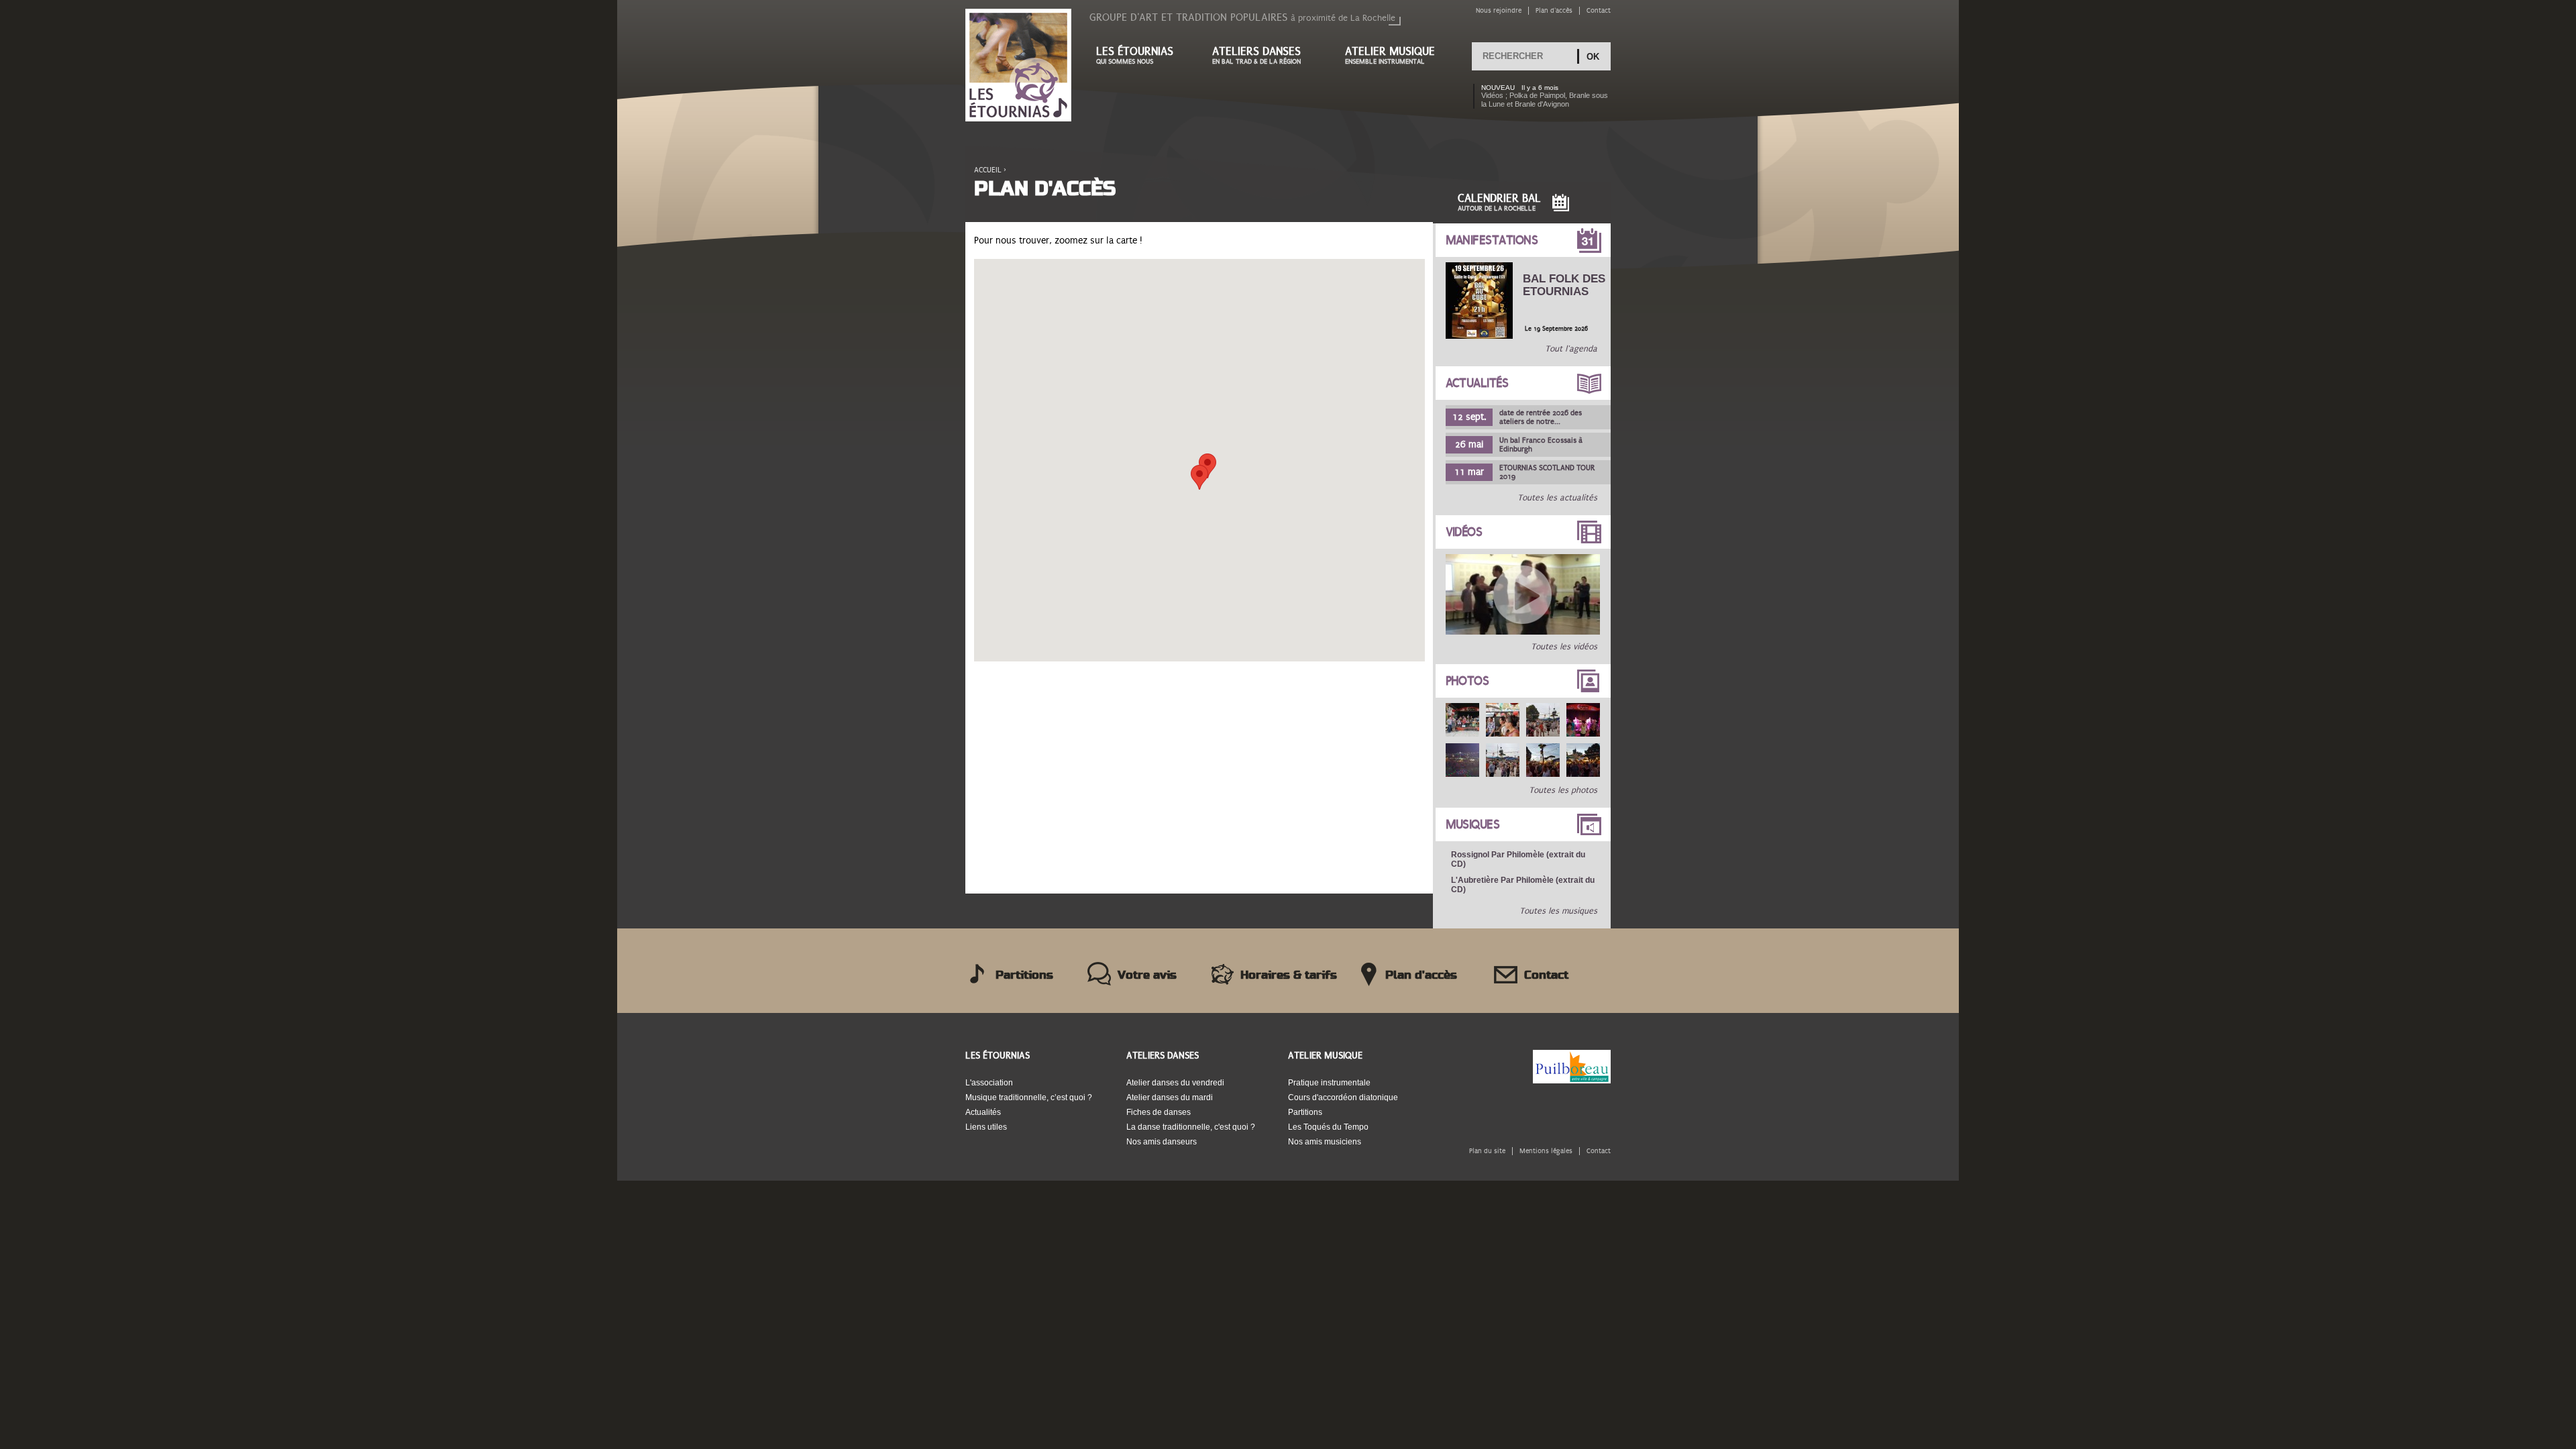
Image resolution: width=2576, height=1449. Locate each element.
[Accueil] (1018, 66)
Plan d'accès (1554, 10)
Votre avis (1147, 975)
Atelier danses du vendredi (1175, 1083)
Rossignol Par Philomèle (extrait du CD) (1518, 859)
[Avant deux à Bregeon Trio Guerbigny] (1523, 632)
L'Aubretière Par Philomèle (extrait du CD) (1523, 885)
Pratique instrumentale (1329, 1083)
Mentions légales (1546, 1151)
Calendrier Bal (1499, 202)
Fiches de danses (1159, 1112)
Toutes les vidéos (1564, 647)
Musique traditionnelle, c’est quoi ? (1029, 1097)
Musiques (1473, 824)
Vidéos (1464, 532)
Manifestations (1492, 240)
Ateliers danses (1256, 55)
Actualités (1477, 383)
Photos (1467, 681)
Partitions (1024, 975)
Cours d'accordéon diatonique (1343, 1097)
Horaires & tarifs (1289, 975)
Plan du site (1487, 1151)
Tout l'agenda (1571, 349)
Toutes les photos (1563, 790)
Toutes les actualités (1557, 498)
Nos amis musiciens (1325, 1142)
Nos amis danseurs (1162, 1142)
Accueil (988, 170)
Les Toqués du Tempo (1328, 1127)
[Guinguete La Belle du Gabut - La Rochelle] (1462, 720)
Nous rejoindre (1499, 10)
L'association (989, 1083)
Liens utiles (986, 1127)
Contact (1599, 10)
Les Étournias (998, 1056)
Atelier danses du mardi (1170, 1097)
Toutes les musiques (1558, 911)
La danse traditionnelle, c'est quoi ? (1191, 1127)
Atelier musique (1390, 55)
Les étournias (1135, 55)
